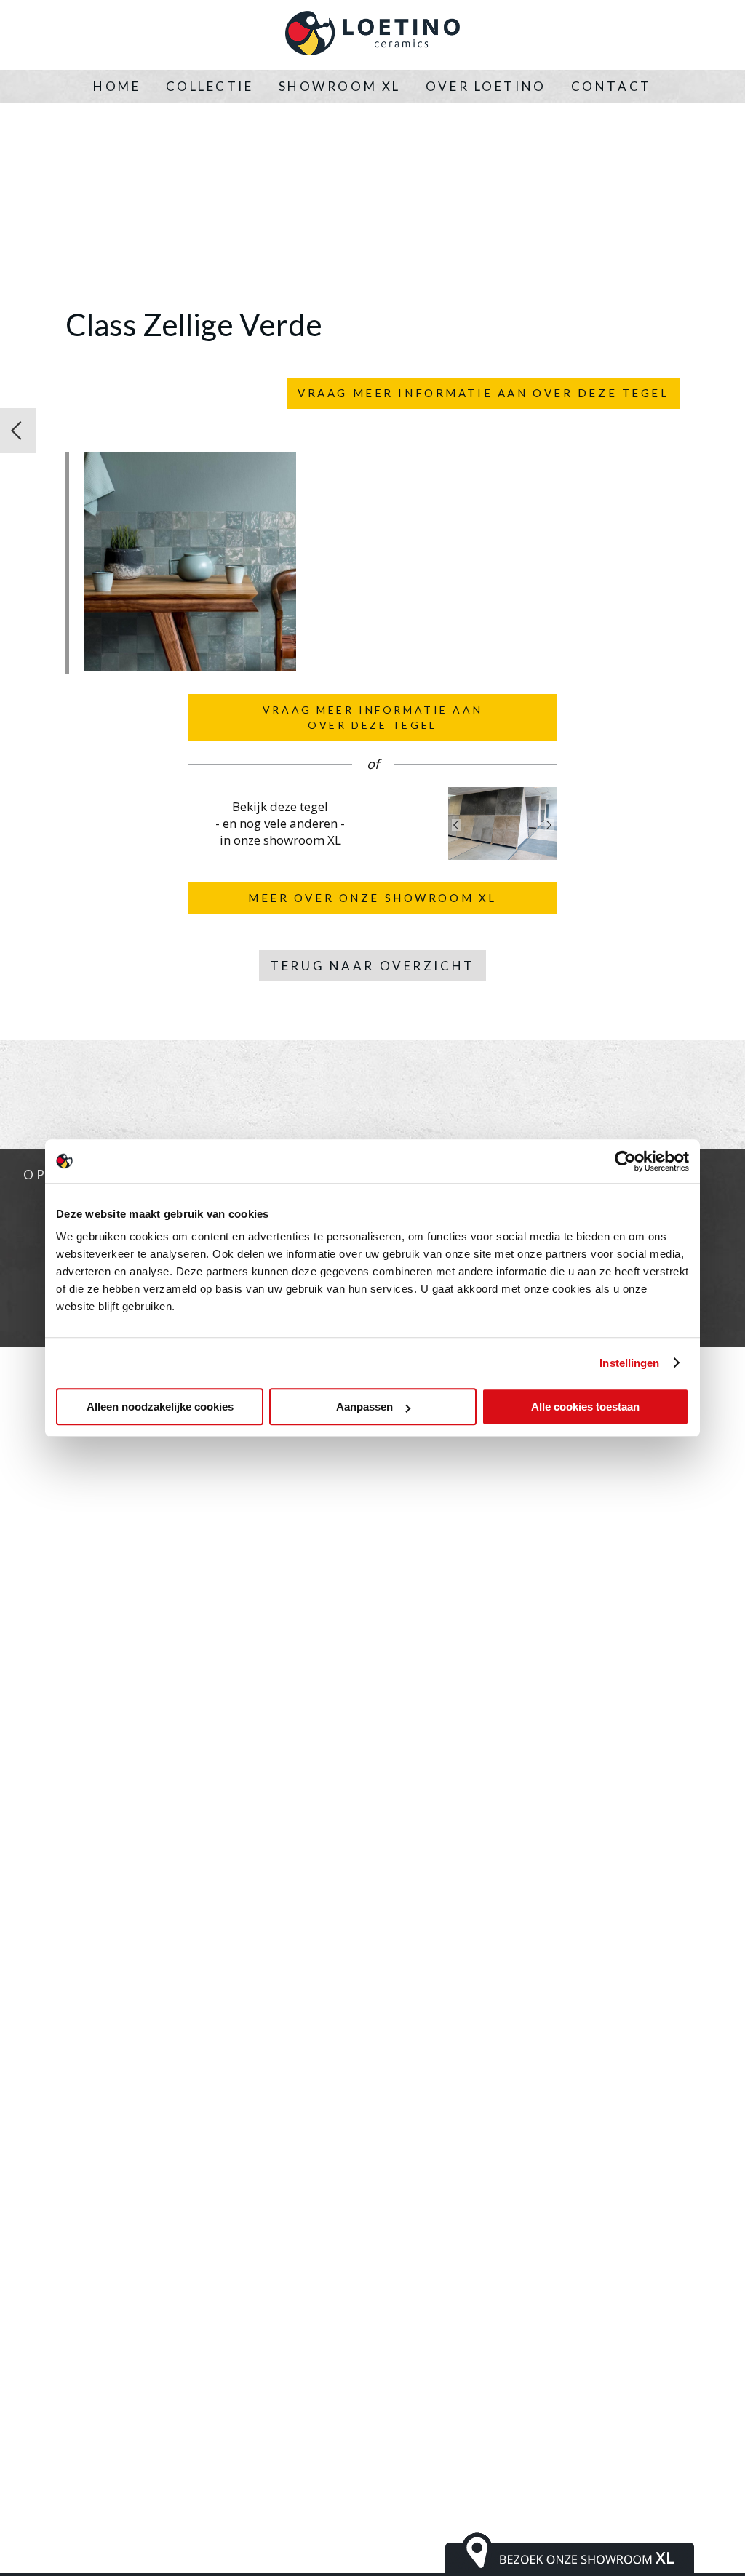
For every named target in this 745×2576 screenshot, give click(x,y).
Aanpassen (364, 1407)
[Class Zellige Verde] (190, 666)
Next (549, 825)
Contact (611, 86)
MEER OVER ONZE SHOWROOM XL (372, 898)
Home (117, 86)
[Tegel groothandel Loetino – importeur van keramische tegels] (372, 35)
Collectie (210, 86)
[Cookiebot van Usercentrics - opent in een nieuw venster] (625, 1161)
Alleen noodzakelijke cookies (160, 1407)
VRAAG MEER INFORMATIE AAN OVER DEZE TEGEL (483, 393)
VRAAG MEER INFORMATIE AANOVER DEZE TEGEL (372, 717)
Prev (456, 825)
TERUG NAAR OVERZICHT (372, 966)
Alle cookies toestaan (585, 1407)
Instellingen (629, 1363)
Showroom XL (340, 86)
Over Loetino (486, 86)
